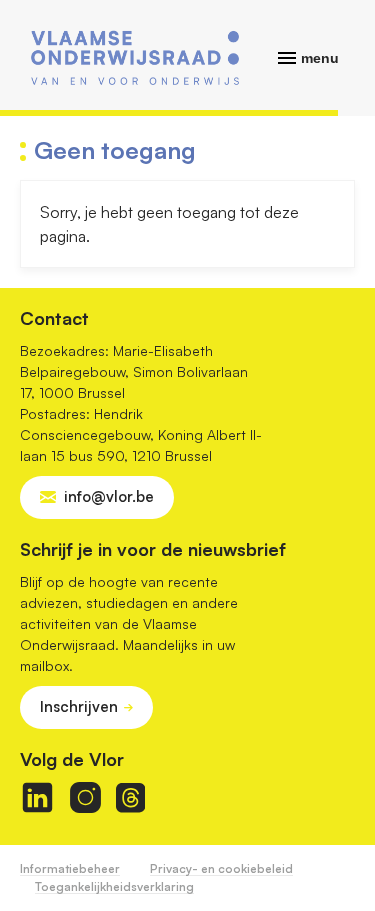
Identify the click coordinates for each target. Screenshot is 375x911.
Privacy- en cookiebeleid (221, 868)
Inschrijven (79, 706)
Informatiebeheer (70, 868)
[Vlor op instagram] (85, 797)
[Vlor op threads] (130, 797)
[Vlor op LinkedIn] (37, 797)
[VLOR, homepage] (135, 58)
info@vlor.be (109, 496)
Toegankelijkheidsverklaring (114, 886)
